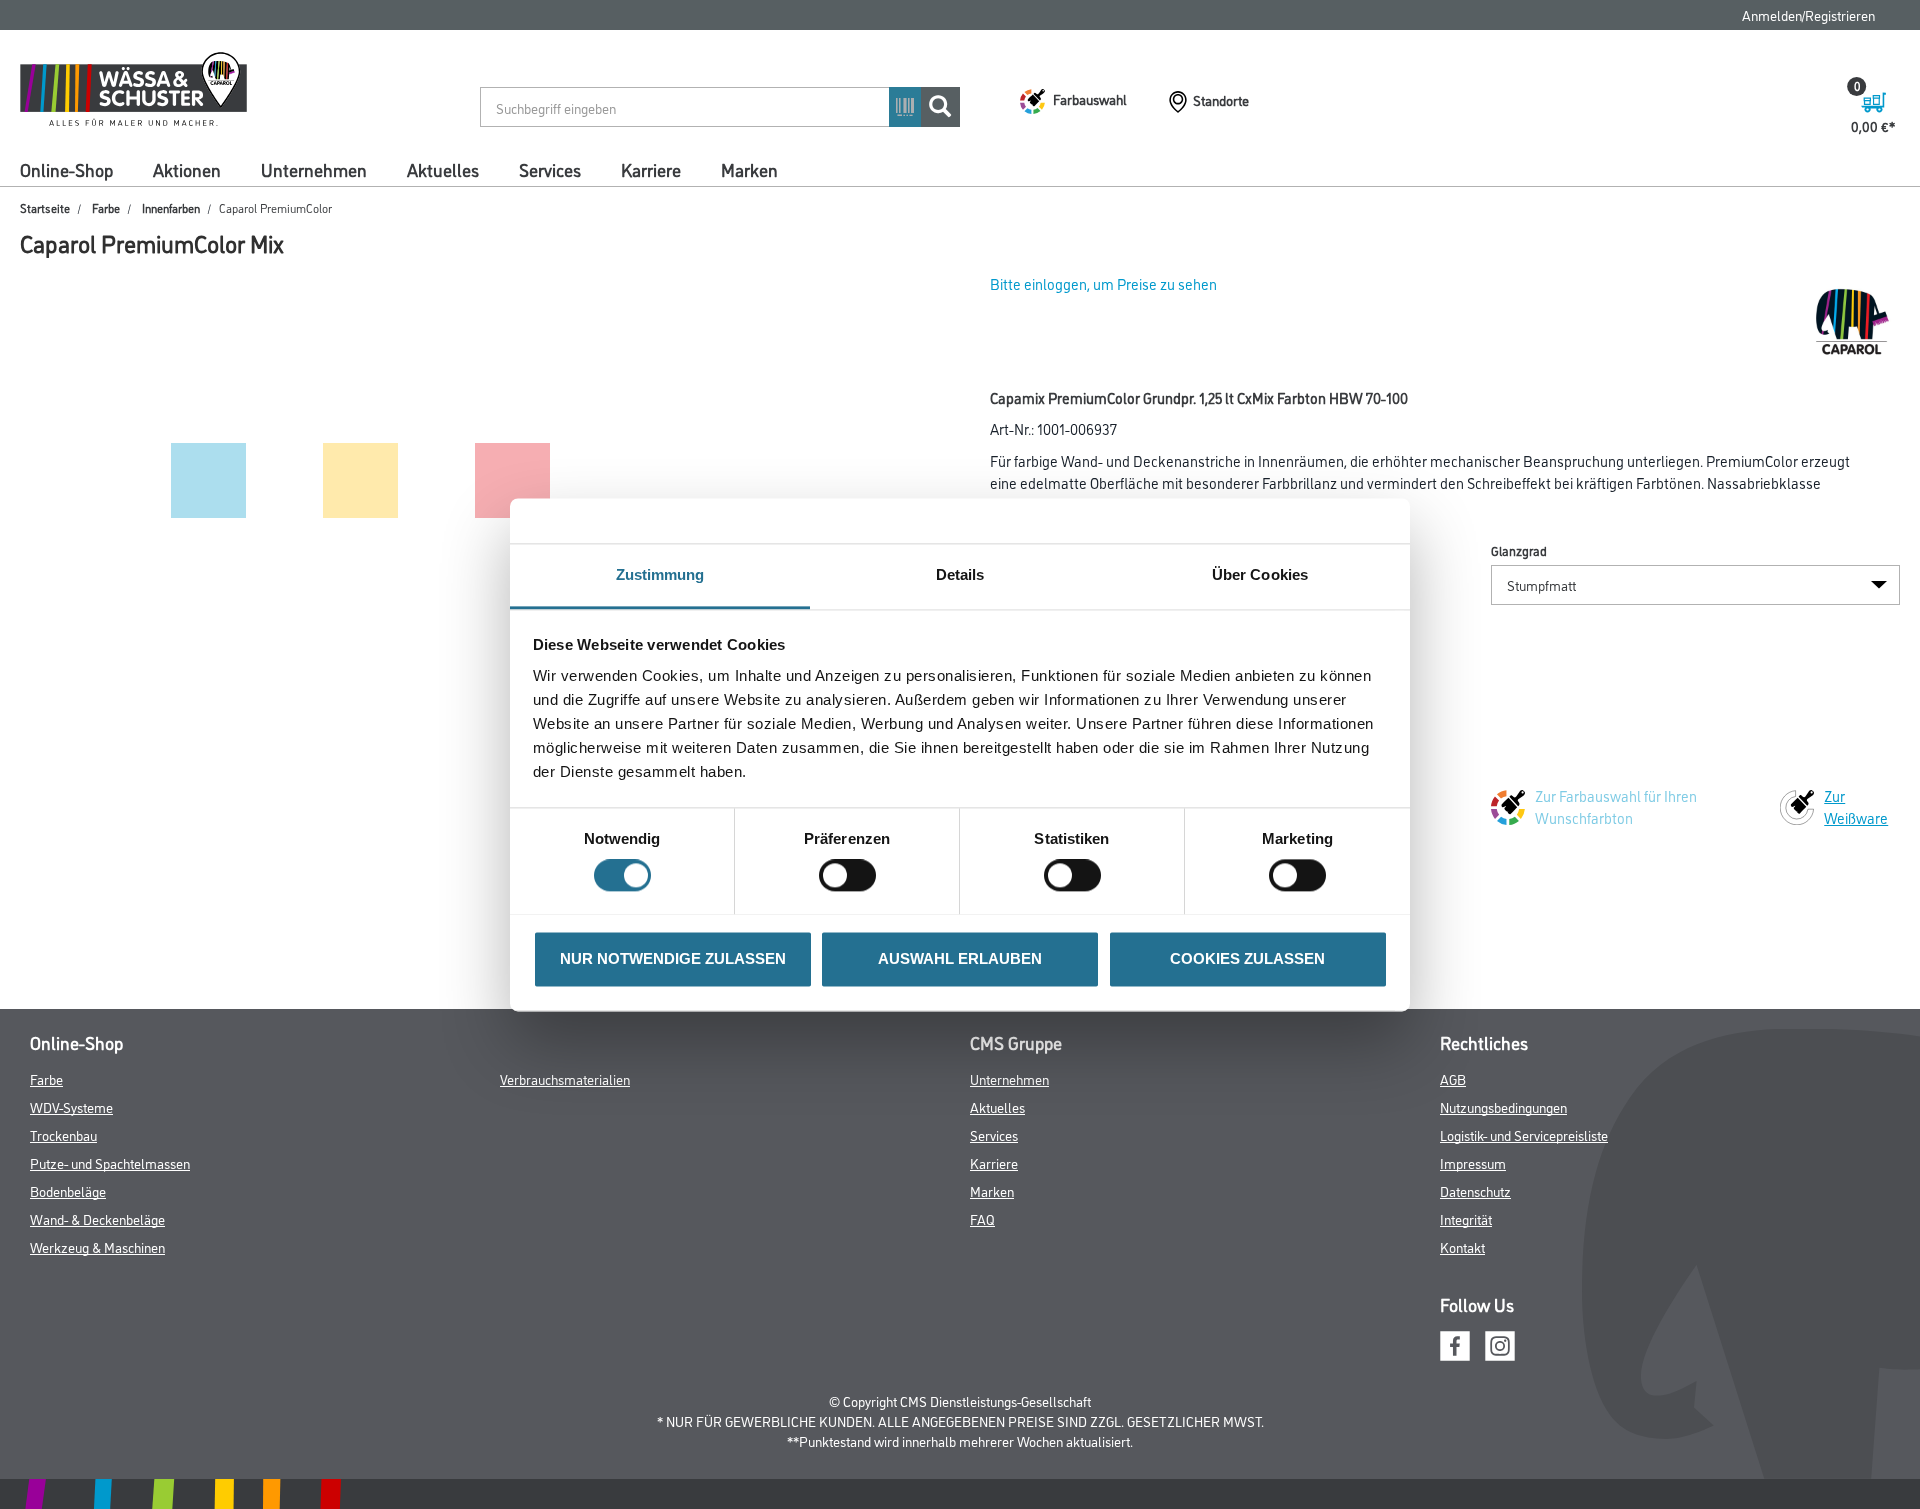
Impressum (1473, 1162)
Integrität (1466, 1218)
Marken (749, 169)
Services (550, 169)
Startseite (45, 207)
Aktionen (187, 169)
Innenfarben (171, 207)
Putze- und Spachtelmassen (110, 1162)
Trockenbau (63, 1134)
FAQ (982, 1218)
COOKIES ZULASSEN (1247, 958)
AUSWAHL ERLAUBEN (960, 958)
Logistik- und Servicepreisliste (1524, 1134)
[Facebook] (1455, 1342)
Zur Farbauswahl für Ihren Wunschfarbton (1616, 806)
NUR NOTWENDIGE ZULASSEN (673, 958)
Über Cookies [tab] (1260, 574)
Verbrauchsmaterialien (565, 1078)
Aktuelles (443, 169)
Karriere (651, 169)
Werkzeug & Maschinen (97, 1246)
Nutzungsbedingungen (1503, 1106)
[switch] (852, 875)
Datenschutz (1475, 1190)
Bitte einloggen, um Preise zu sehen (1103, 283)
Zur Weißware (1856, 806)
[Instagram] (1500, 1342)
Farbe (106, 207)
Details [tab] (960, 574)
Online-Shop (66, 169)
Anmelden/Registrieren (1808, 14)
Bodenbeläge (68, 1190)
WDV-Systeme (71, 1106)
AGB (1453, 1078)
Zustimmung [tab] (660, 574)
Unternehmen (314, 169)
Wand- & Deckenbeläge (97, 1218)
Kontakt (1462, 1246)
